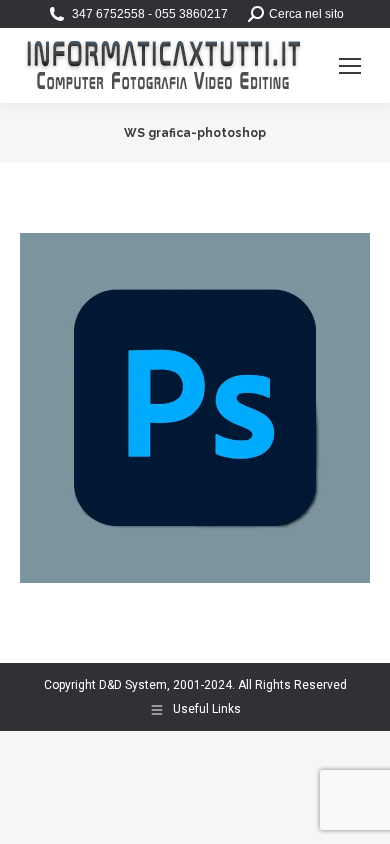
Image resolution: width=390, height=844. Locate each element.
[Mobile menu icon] (350, 66)
